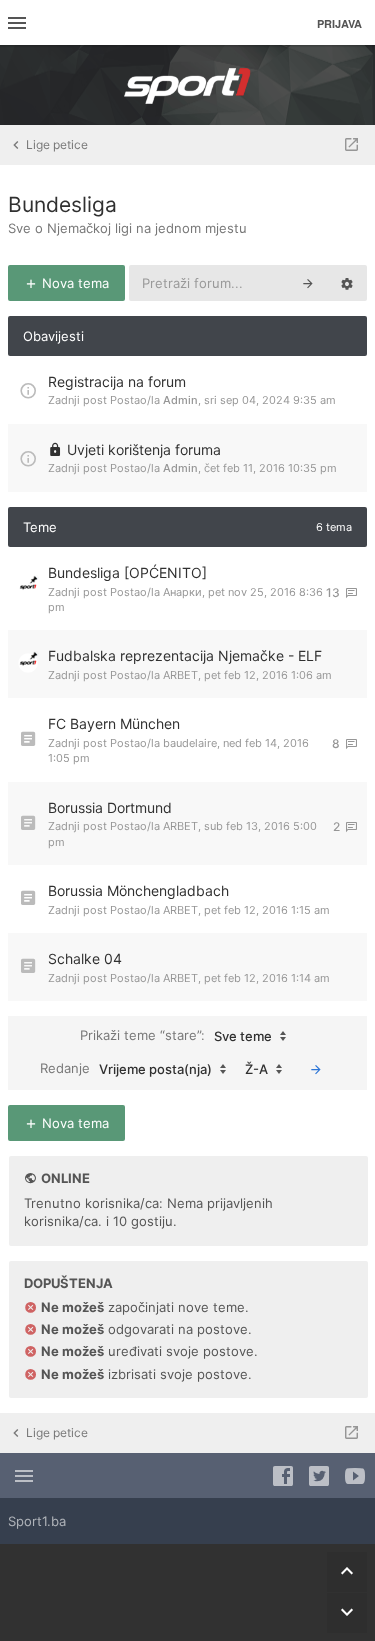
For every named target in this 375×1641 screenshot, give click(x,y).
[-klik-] (316, 1069)
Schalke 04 (85, 958)
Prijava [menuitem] (339, 23)
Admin (180, 400)
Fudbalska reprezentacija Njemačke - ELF (185, 655)
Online (65, 1178)
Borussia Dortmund (110, 807)
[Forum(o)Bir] (351, 145)
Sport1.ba (37, 1521)
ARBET (180, 675)
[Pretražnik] (308, 283)
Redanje (126, 1068)
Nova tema (73, 283)
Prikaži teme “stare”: (176, 1035)
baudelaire (190, 743)
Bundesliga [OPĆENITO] (127, 572)
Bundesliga (62, 204)
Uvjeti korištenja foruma (144, 449)
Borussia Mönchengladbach (138, 890)
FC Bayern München (114, 723)
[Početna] (188, 85)
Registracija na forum (117, 381)
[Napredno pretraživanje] (347, 283)
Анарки (182, 592)
